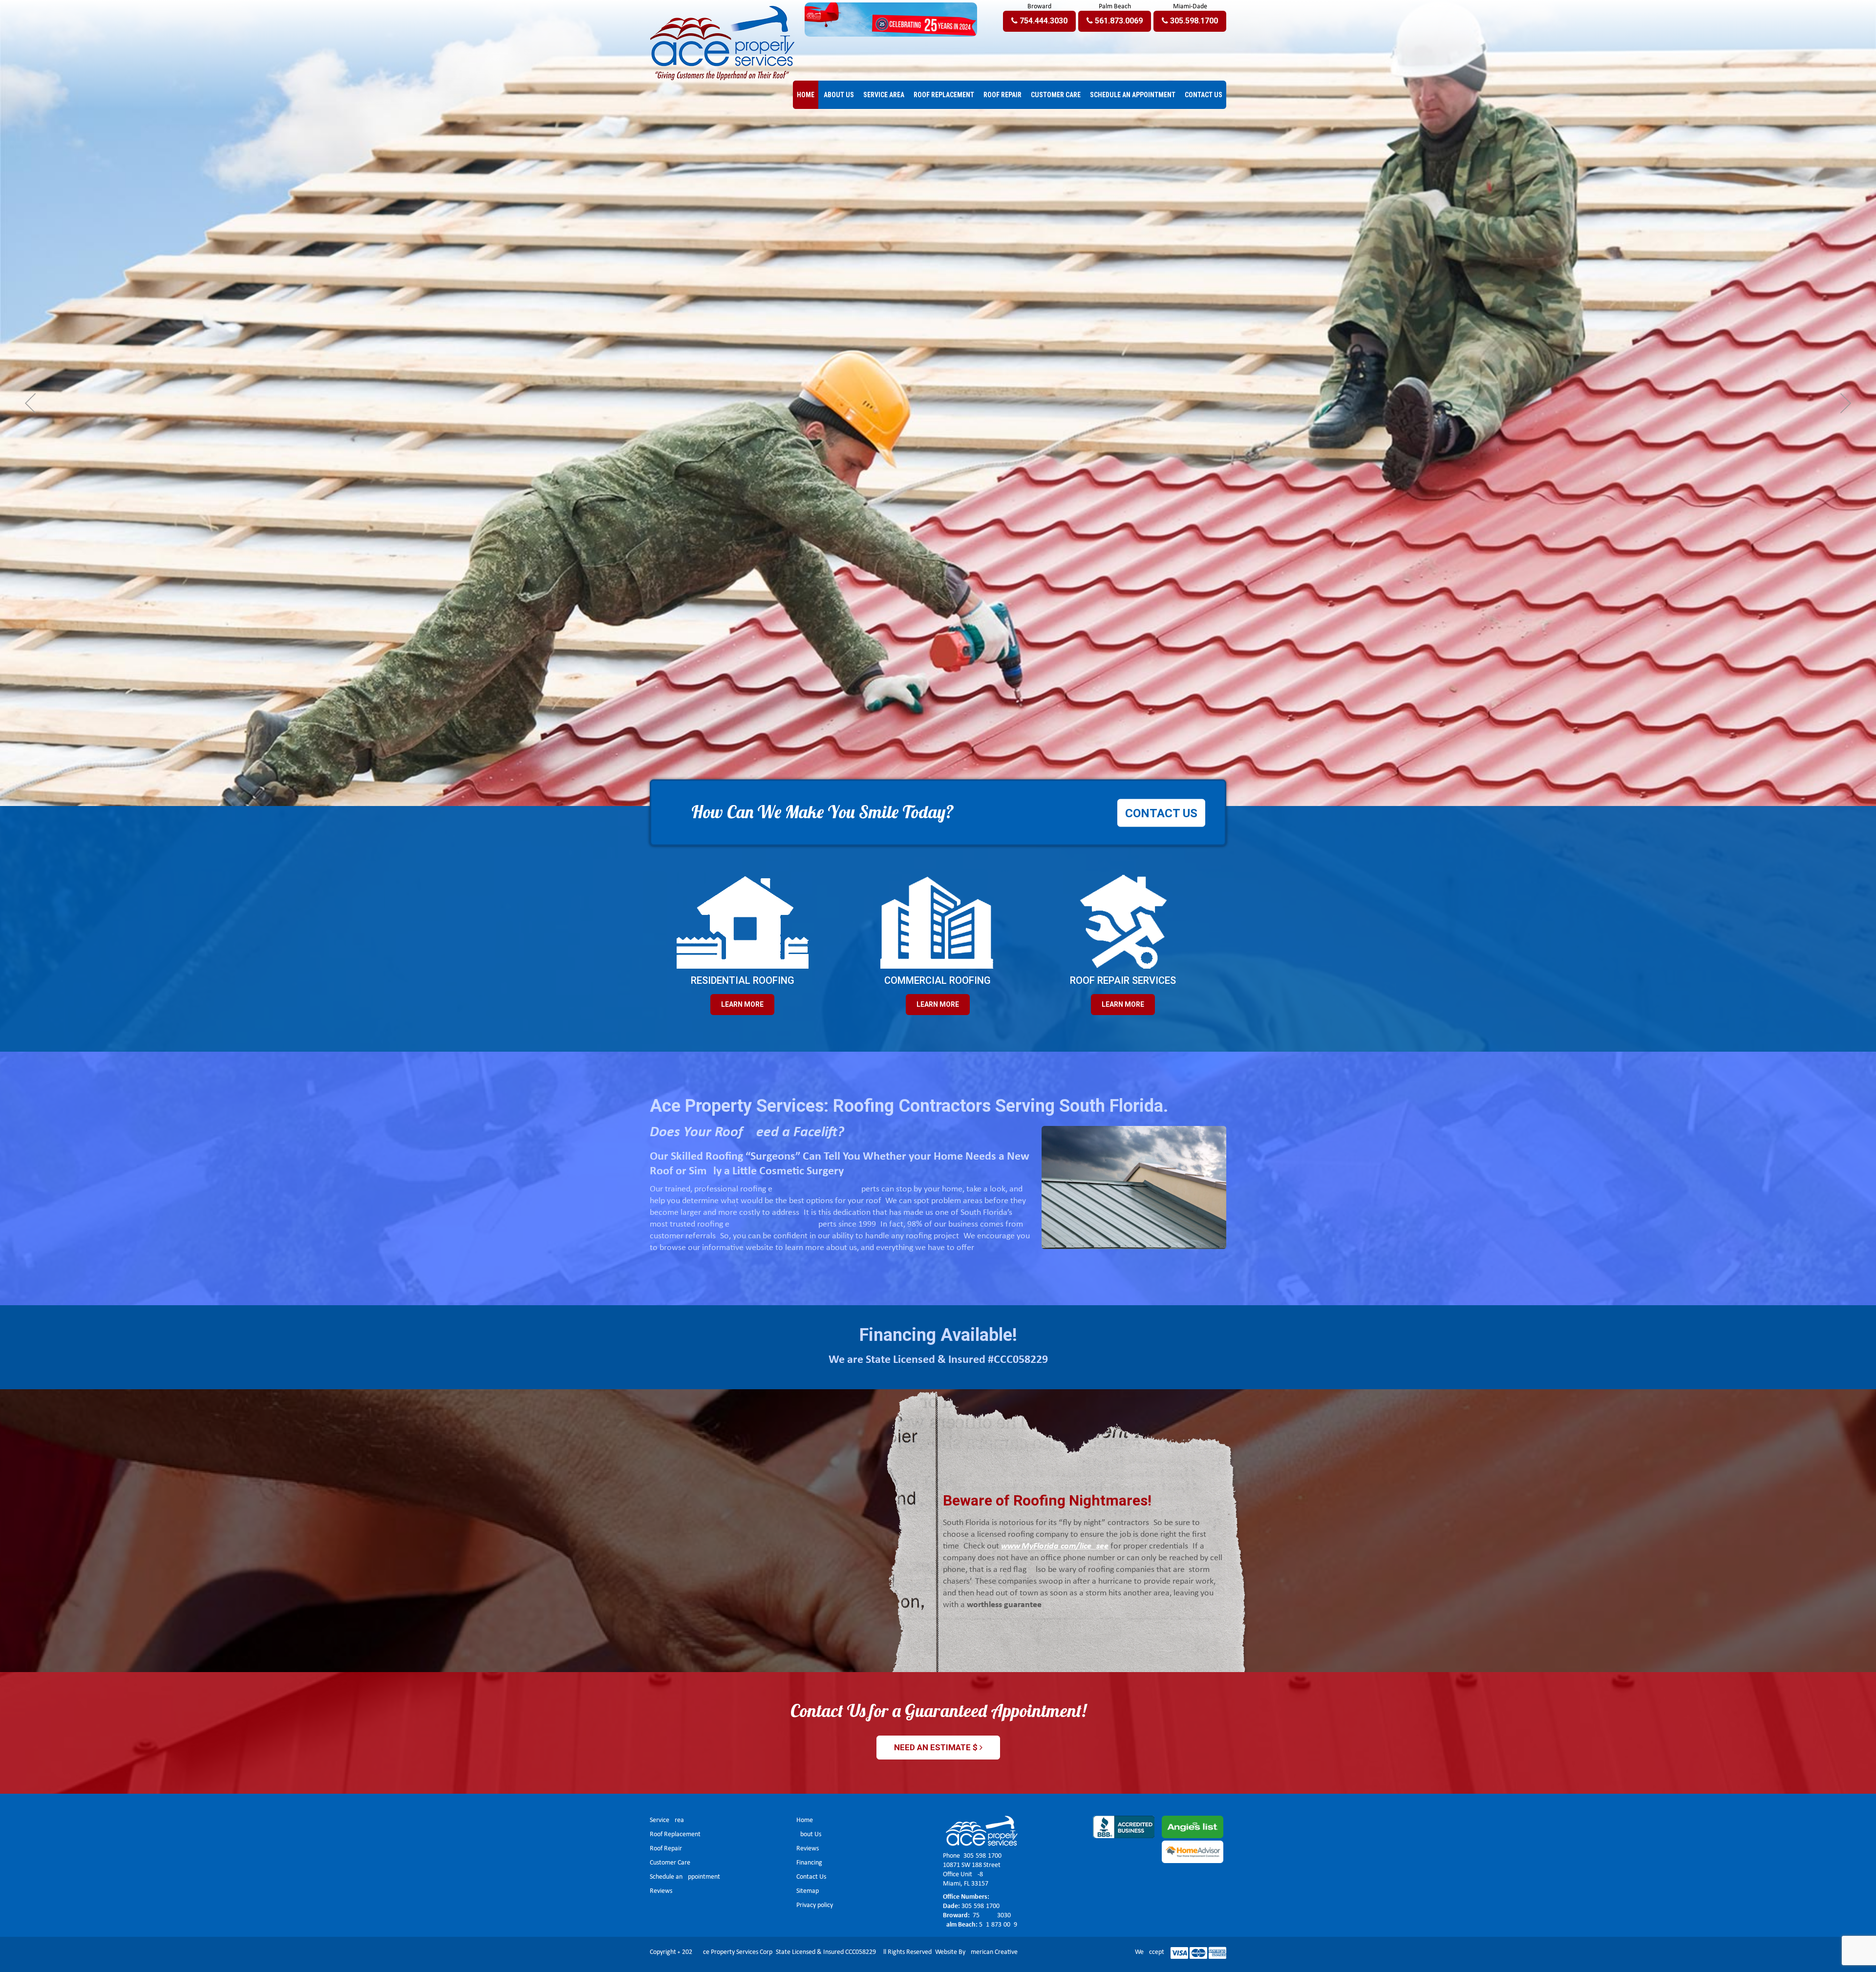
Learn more (938, 1004)
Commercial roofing (938, 980)
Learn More (742, 1004)
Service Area (667, 1820)
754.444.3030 (991, 1916)
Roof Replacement (675, 1834)
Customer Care (670, 1863)
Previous (30, 403)
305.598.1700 (982, 1856)
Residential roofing (743, 980)
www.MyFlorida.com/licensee (1055, 1546)
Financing (809, 1863)
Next (1846, 403)
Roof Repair (666, 1849)
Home (805, 1820)
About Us (809, 1834)
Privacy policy (815, 1905)
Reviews (661, 1891)
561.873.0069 (998, 1925)
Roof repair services (1123, 980)
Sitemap (808, 1891)
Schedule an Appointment (685, 1877)
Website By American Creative (976, 1952)
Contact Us (811, 1877)
